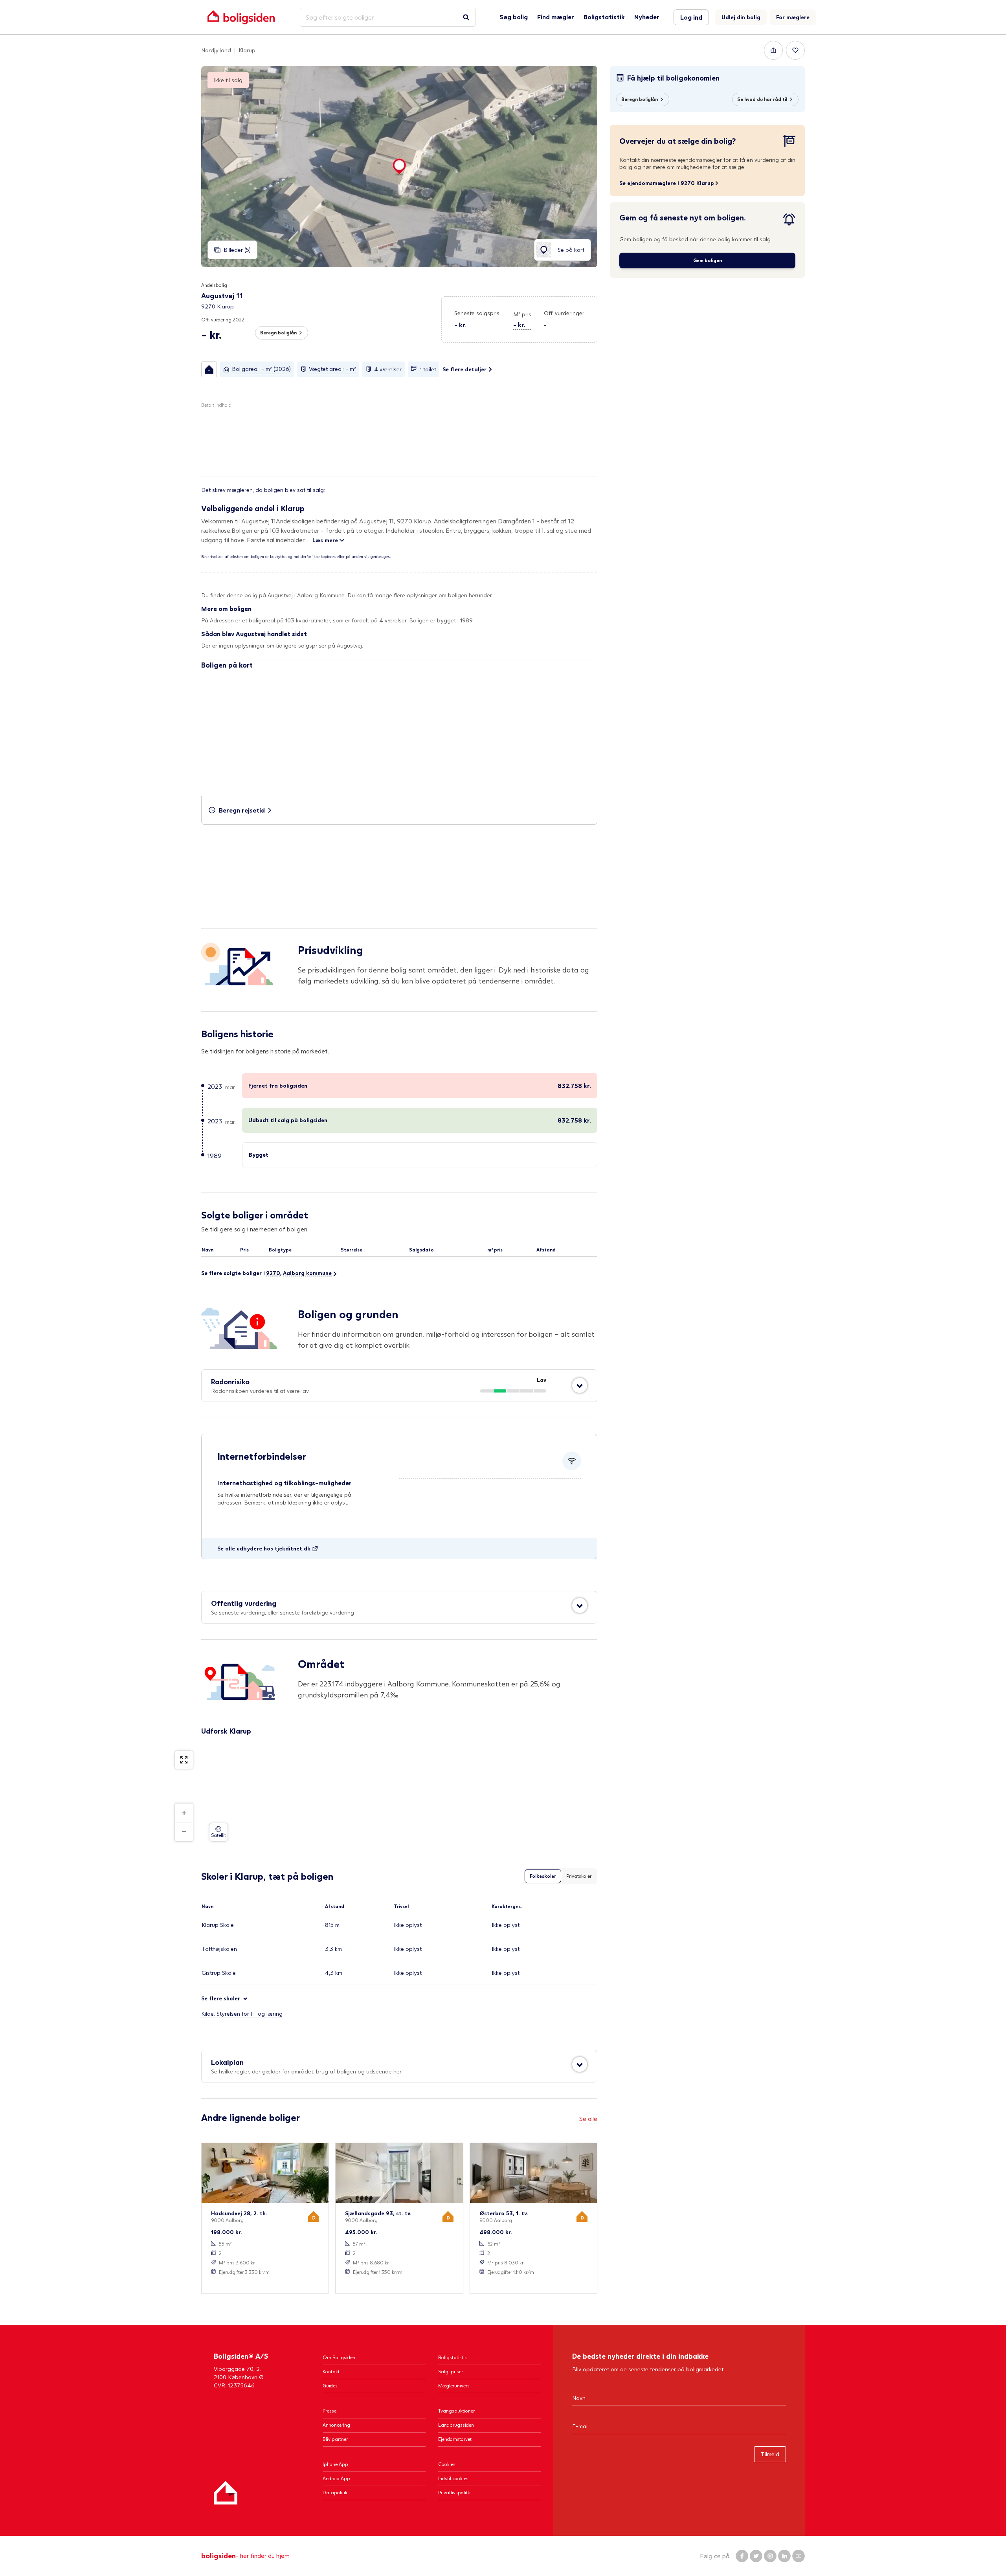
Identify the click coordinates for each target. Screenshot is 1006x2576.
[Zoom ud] (184, 1832)
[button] (522, 320)
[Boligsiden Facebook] (742, 2556)
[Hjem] (226, 2493)
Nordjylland (216, 50)
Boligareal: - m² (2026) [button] (261, 369)
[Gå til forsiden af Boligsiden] (241, 17)
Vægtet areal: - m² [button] (332, 369)
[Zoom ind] (184, 1813)
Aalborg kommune (307, 1273)
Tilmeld (770, 2454)
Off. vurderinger (564, 313)
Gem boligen (708, 260)
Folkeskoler (543, 1876)
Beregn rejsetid (242, 810)
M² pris (522, 314)
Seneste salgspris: (477, 313)
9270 (273, 1273)
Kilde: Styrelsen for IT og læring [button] (242, 2014)
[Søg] (466, 17)
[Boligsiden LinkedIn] (784, 2556)
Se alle (588, 2118)
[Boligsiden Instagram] (770, 2556)
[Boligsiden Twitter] (756, 2556)
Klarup (247, 50)
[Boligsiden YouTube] (799, 2556)
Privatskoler (579, 1876)
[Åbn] (580, 1385)
